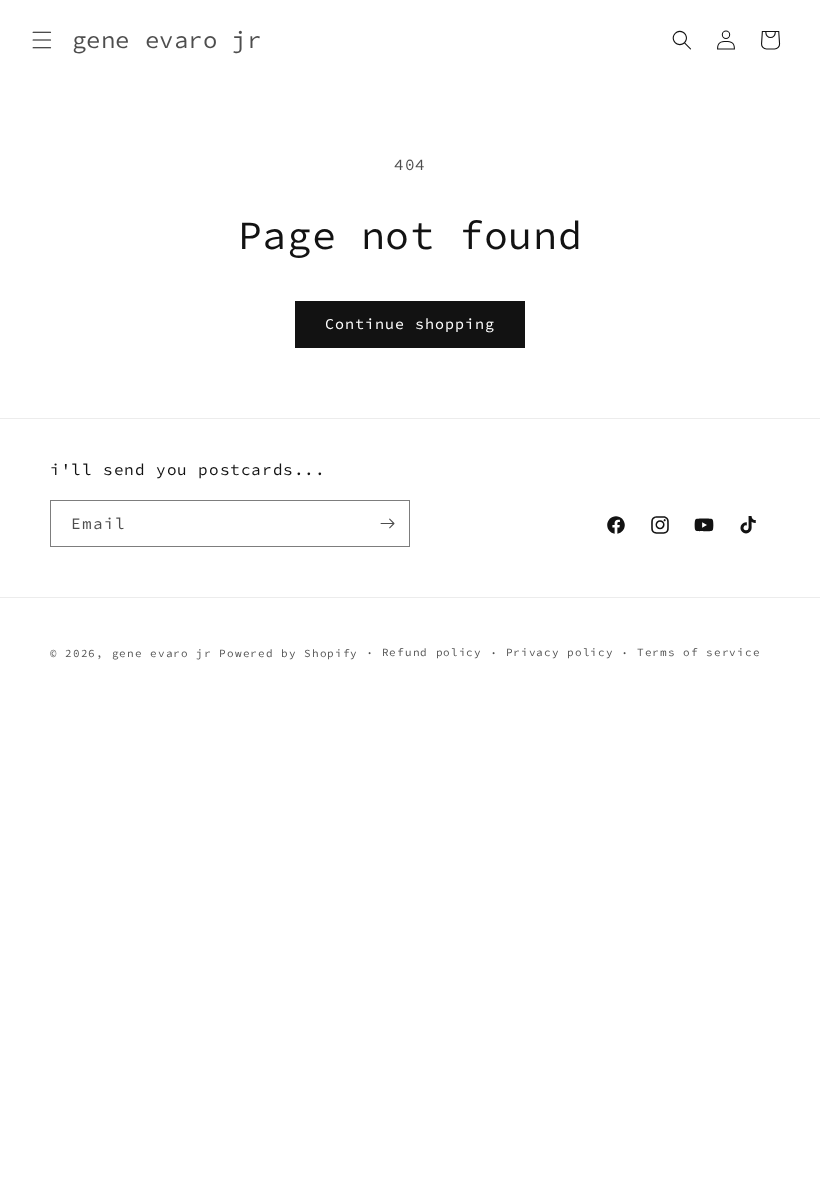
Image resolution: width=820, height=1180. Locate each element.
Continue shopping (410, 323)
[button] (42, 40)
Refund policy (432, 652)
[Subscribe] (387, 523)
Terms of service (698, 652)
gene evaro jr (162, 653)
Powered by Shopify (288, 653)
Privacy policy (560, 652)
